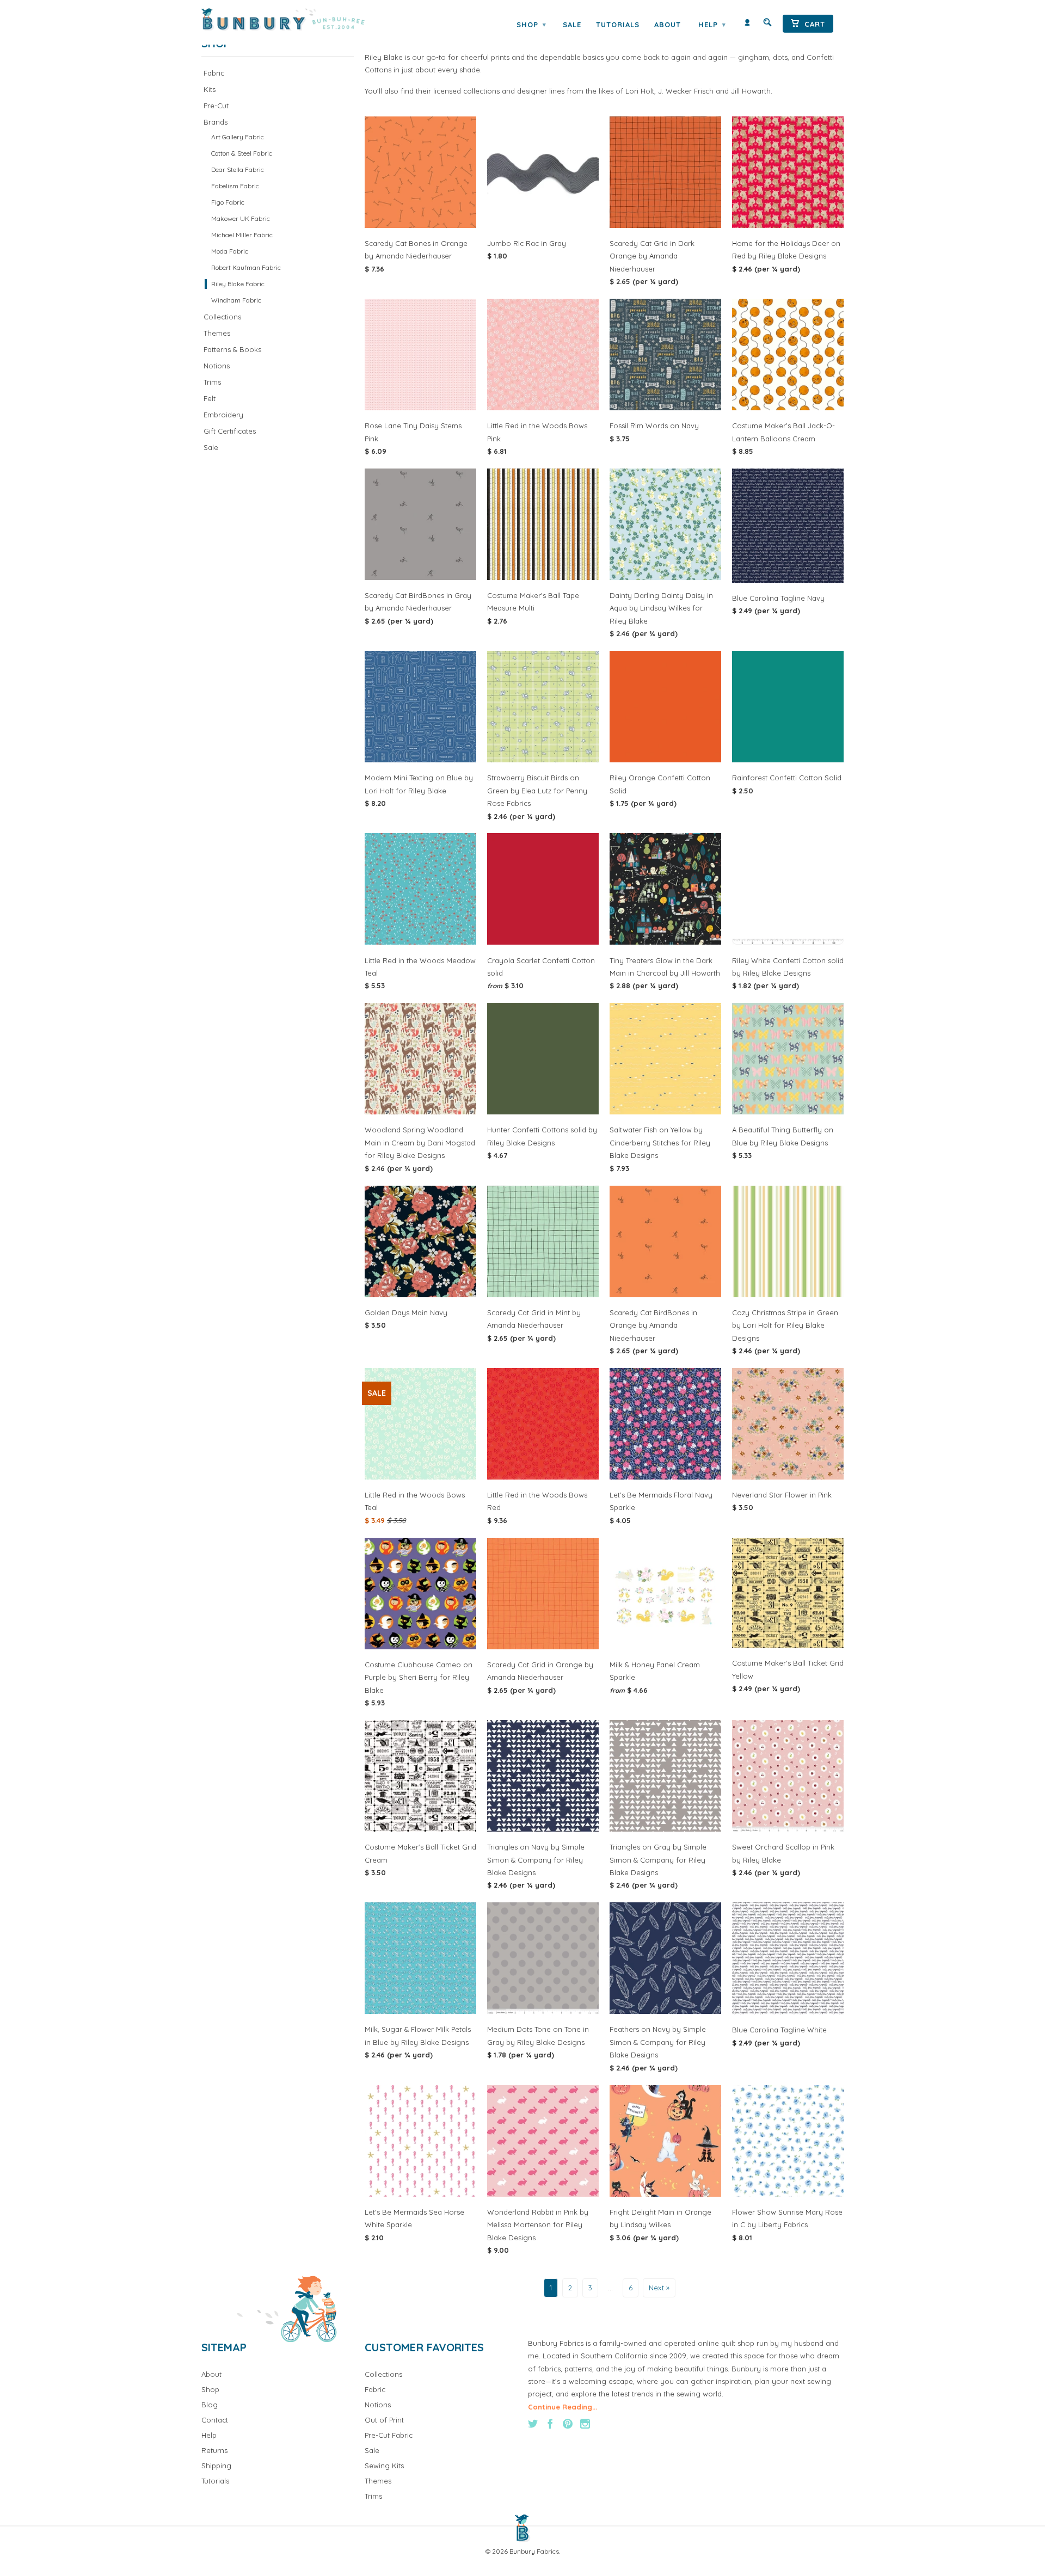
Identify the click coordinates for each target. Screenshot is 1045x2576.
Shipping (216, 2466)
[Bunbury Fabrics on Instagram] (585, 2424)
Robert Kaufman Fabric (246, 267)
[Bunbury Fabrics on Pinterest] (568, 2424)
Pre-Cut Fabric (389, 2435)
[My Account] (747, 25)
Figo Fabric (228, 202)
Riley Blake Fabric (238, 284)
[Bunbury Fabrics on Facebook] (550, 2424)
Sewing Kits (384, 2466)
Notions (217, 366)
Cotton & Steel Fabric (242, 153)
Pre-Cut (216, 106)
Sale (572, 24)
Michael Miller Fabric (242, 235)
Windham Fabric (236, 300)
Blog (210, 2405)
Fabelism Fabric (235, 186)
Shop (531, 24)
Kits (210, 89)
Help (712, 24)
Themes (217, 333)
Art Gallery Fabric (238, 137)
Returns (214, 2450)
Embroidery (223, 415)
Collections (222, 317)
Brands (216, 122)
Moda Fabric (230, 251)
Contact (215, 2420)
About (668, 24)
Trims (212, 382)
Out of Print (384, 2420)
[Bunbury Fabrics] (298, 20)
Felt (210, 398)
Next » (659, 2288)
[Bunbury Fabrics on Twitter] (533, 2424)
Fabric (214, 73)
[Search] (767, 25)
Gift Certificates (230, 431)
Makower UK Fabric (241, 218)
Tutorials (618, 24)
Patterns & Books (232, 349)
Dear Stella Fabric (238, 170)
